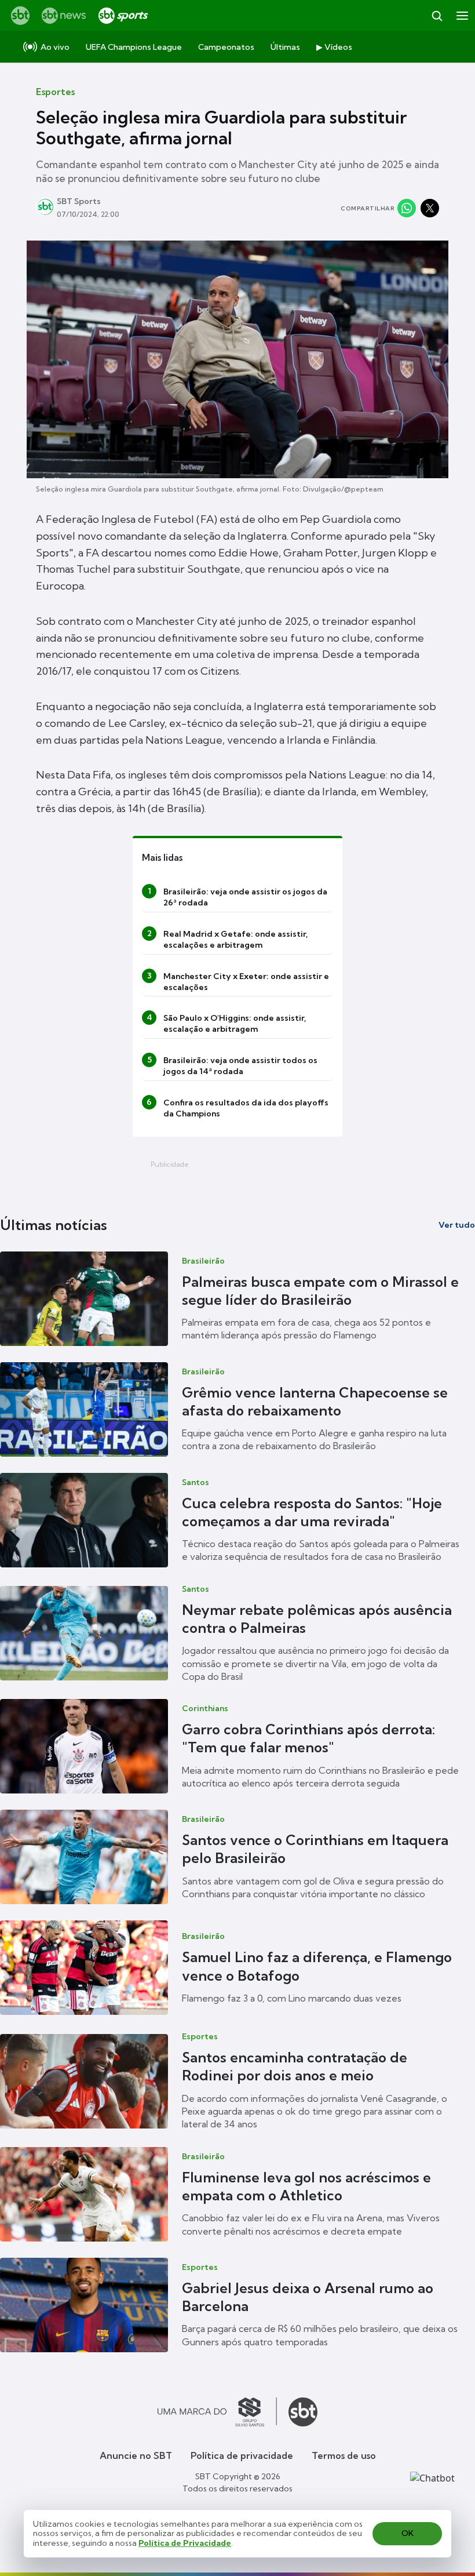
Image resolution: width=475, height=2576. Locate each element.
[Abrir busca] (437, 16)
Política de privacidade (242, 2455)
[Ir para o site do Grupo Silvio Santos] (217, 2412)
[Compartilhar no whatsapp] (407, 208)
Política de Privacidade (185, 2543)
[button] (237, 1299)
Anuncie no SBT (136, 2455)
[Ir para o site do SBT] (303, 2412)
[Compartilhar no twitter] (430, 208)
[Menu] (462, 16)
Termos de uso (344, 2455)
